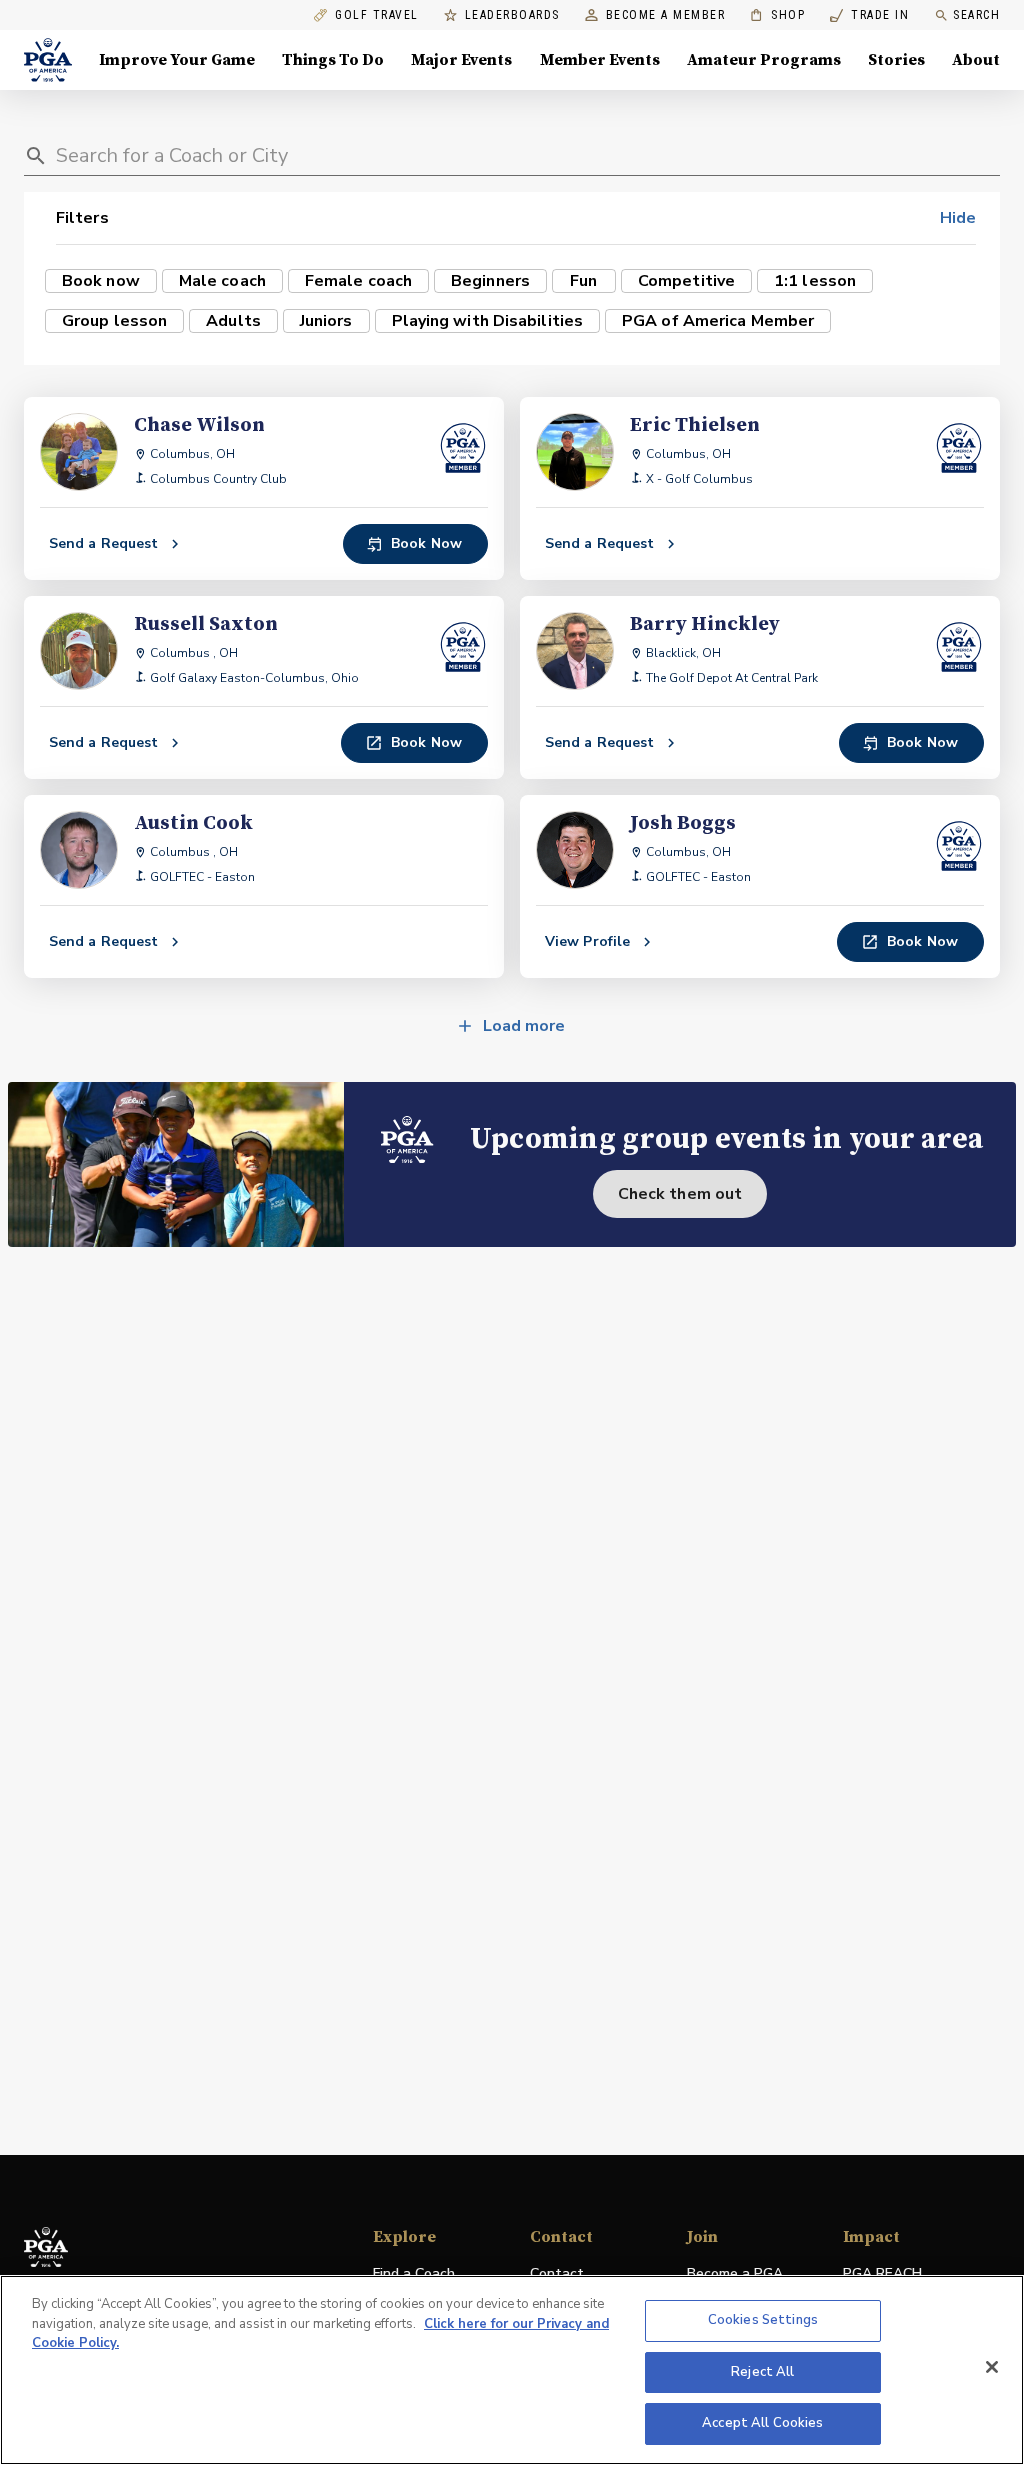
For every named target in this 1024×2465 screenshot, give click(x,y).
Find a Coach (414, 2273)
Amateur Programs (764, 60)
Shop (777, 15)
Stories (896, 60)
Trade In (869, 15)
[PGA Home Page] (48, 60)
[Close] (992, 2367)
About (976, 60)
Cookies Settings (763, 2320)
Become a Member (666, 15)
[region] (512, 2370)
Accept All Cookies (762, 2423)
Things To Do (333, 60)
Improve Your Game (177, 60)
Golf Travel (377, 15)
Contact (557, 2273)
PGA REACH (882, 2274)
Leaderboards (512, 15)
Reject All (762, 2372)
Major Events (461, 60)
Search (976, 15)
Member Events (600, 60)
